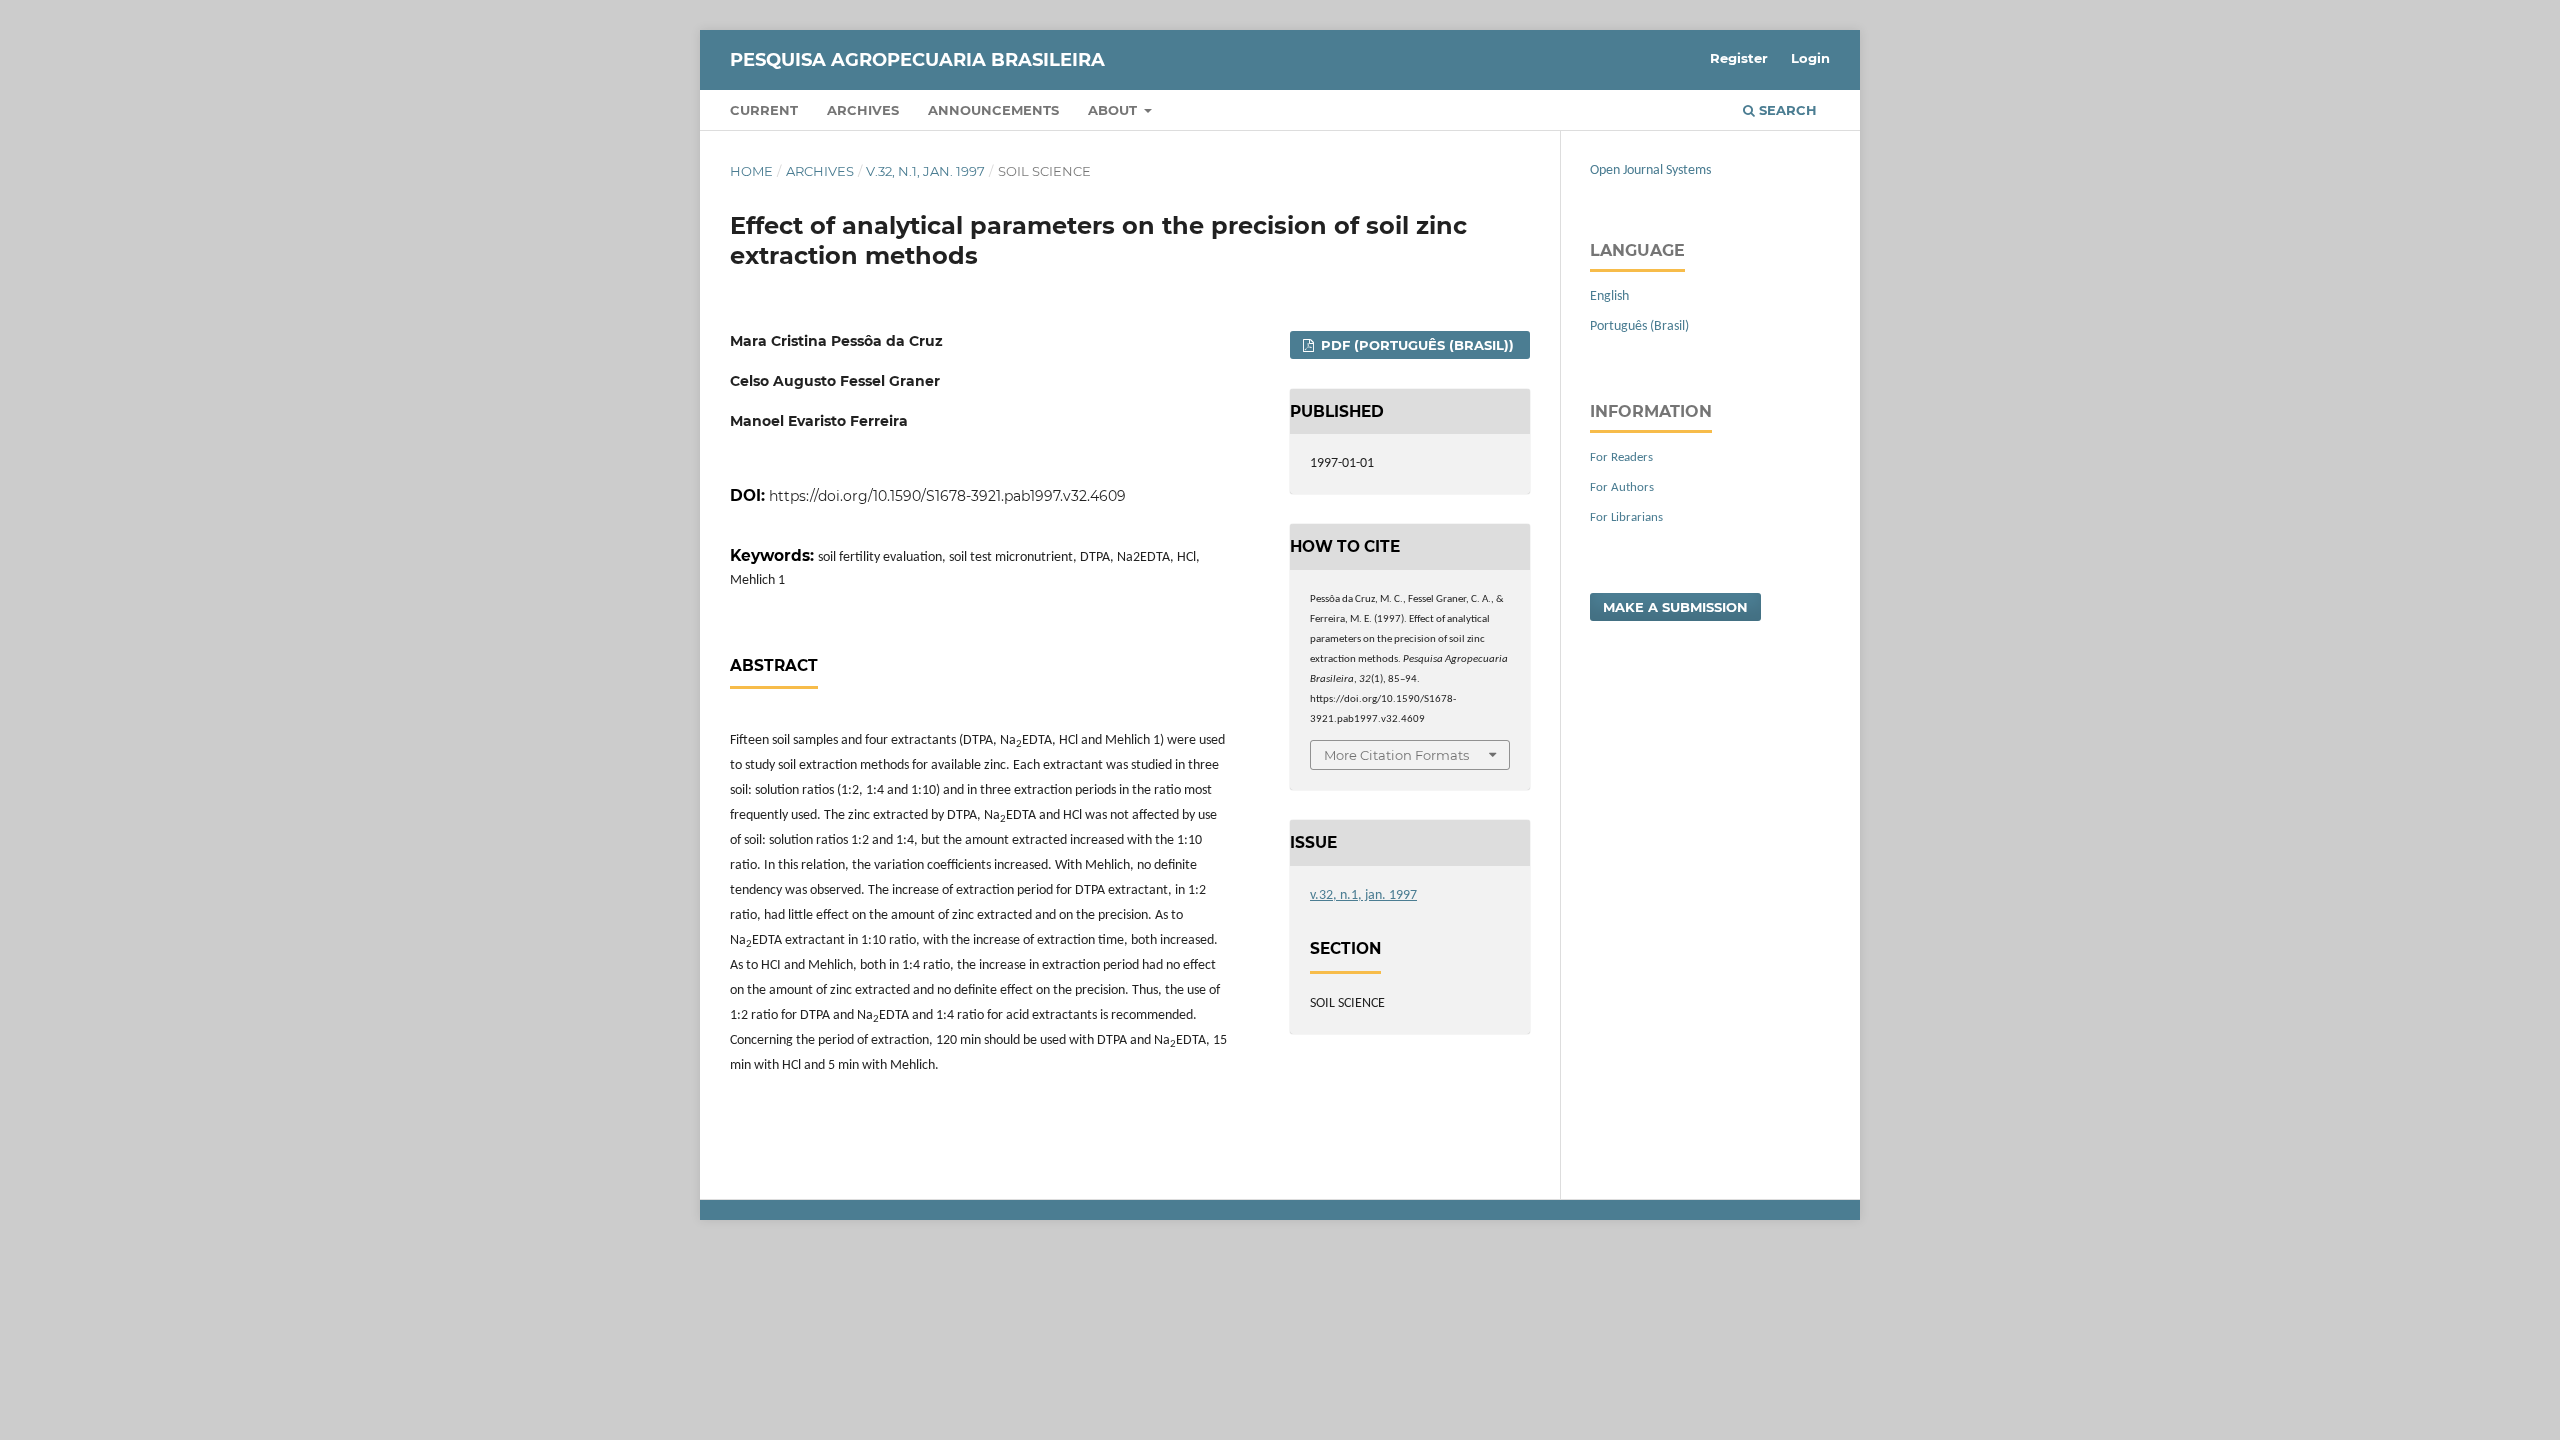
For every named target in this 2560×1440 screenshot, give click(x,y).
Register (1739, 58)
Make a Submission (1675, 607)
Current (764, 110)
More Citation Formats (1396, 755)
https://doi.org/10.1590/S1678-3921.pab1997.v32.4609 (947, 496)
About (1114, 110)
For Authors (1622, 487)
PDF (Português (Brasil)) (1415, 345)
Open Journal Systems (1650, 170)
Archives (863, 110)
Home (751, 171)
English (1609, 296)
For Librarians (1626, 517)
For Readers (1621, 457)
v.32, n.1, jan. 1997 (925, 171)
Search (1786, 110)
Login (1810, 58)
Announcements (993, 110)
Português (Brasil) (1639, 326)
